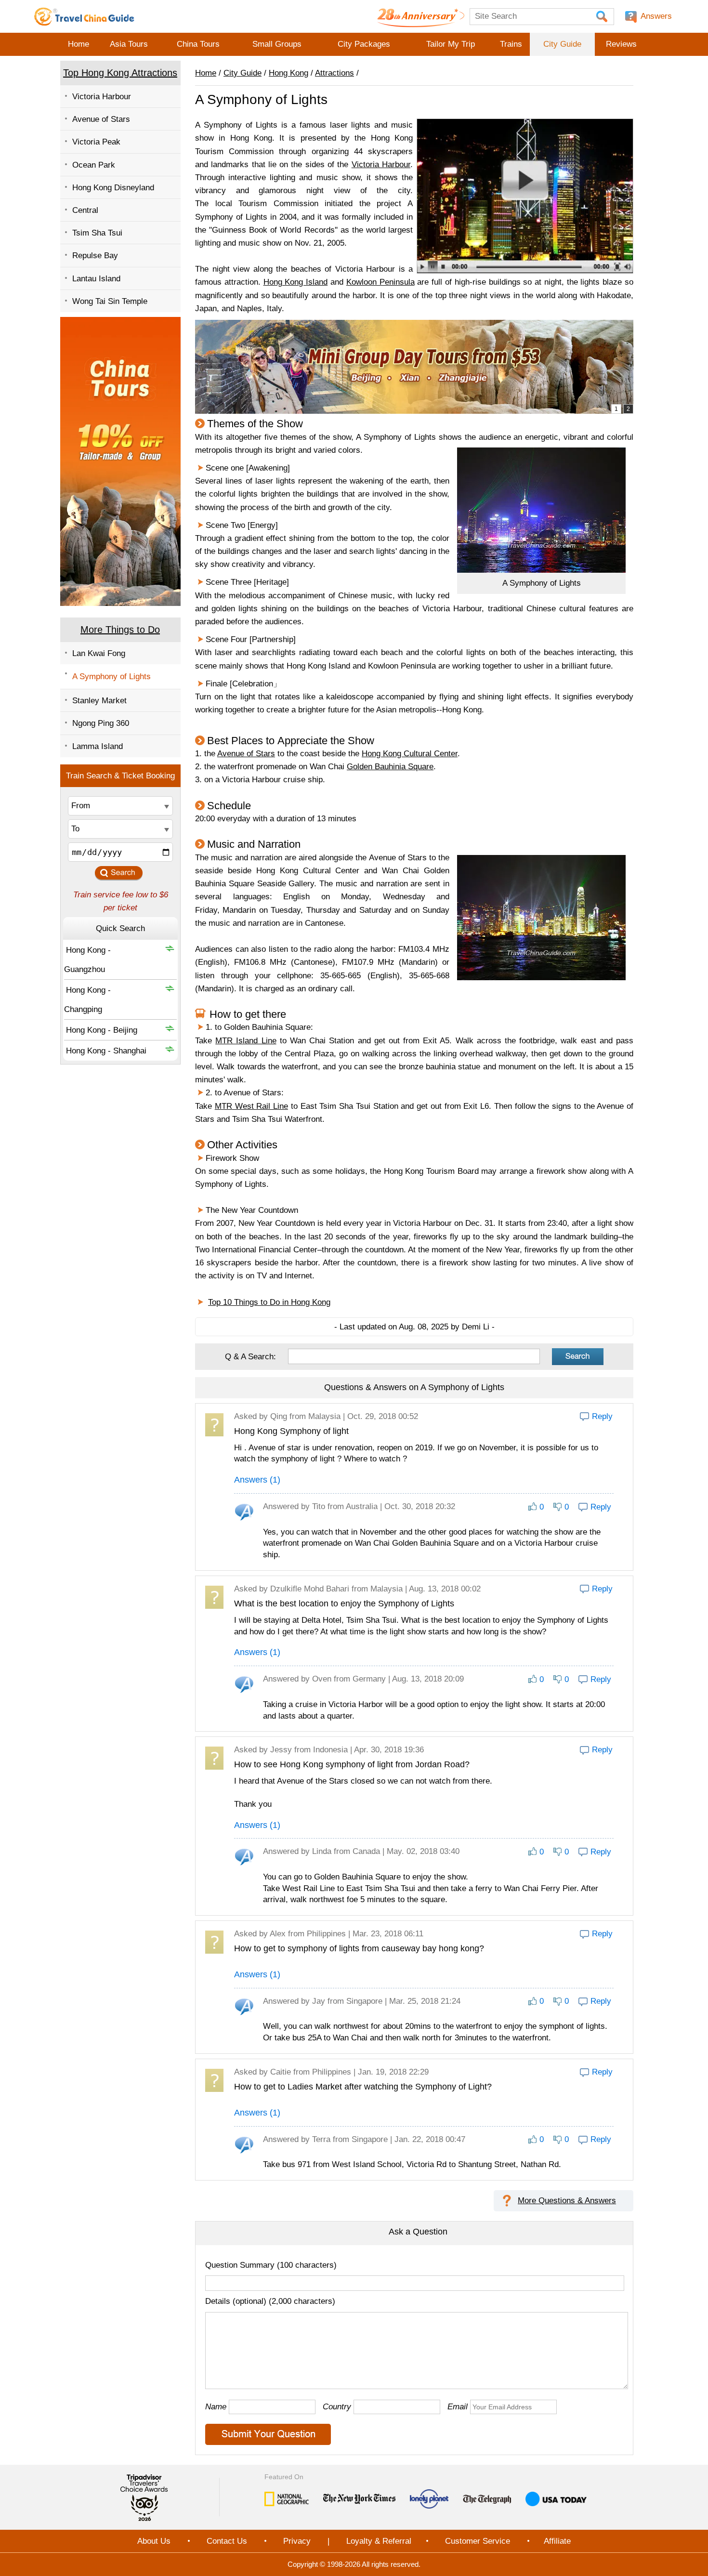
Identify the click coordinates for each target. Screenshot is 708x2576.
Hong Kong (288, 73)
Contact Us (227, 2541)
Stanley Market (99, 701)
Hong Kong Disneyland (113, 188)
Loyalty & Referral (379, 2541)
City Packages (364, 44)
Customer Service (478, 2541)
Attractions (334, 73)
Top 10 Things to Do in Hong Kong (269, 1302)
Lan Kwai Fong (99, 653)
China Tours (198, 44)
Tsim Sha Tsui (97, 233)
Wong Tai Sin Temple (110, 301)
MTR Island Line (246, 1041)
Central (85, 210)
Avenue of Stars (101, 119)
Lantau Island (96, 279)
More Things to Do (120, 630)
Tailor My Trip (451, 44)
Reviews (621, 44)
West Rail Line (251, 1106)
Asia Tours (129, 44)
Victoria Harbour (102, 97)
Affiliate (557, 2541)
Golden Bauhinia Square (390, 767)
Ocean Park (94, 165)
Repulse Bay (95, 256)
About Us (154, 2541)
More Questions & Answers (567, 2201)
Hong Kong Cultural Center (410, 754)
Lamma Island (98, 746)
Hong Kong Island (296, 282)
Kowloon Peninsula (380, 282)
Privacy (297, 2541)
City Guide (562, 44)
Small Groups (277, 44)
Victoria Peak (96, 142)
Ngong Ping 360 (101, 723)
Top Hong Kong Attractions (120, 73)
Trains (511, 44)
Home (79, 44)
